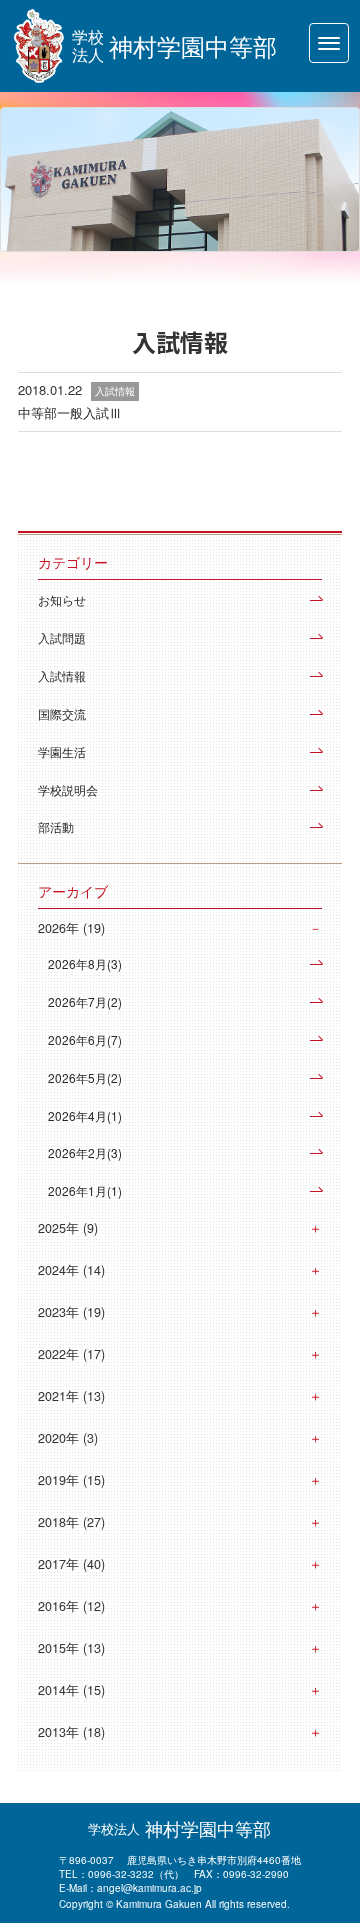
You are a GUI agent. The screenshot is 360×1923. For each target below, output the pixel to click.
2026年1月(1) (85, 1190)
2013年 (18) (71, 1732)
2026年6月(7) (85, 1039)
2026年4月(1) (85, 1115)
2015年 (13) (71, 1648)
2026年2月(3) (85, 1152)
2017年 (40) (71, 1564)
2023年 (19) (71, 1312)
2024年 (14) (71, 1270)
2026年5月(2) (85, 1077)
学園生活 (62, 751)
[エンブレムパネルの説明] (39, 46)
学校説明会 (68, 789)
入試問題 (62, 637)
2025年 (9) (68, 1228)
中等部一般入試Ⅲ (70, 412)
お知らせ (62, 599)
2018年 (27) (71, 1522)
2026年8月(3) (85, 963)
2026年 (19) (71, 928)
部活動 (56, 826)
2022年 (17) (71, 1354)
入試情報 (62, 675)
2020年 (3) (68, 1438)
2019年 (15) (71, 1480)
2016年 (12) (71, 1606)
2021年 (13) (71, 1396)
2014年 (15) (71, 1690)
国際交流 (62, 713)
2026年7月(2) (85, 1001)
